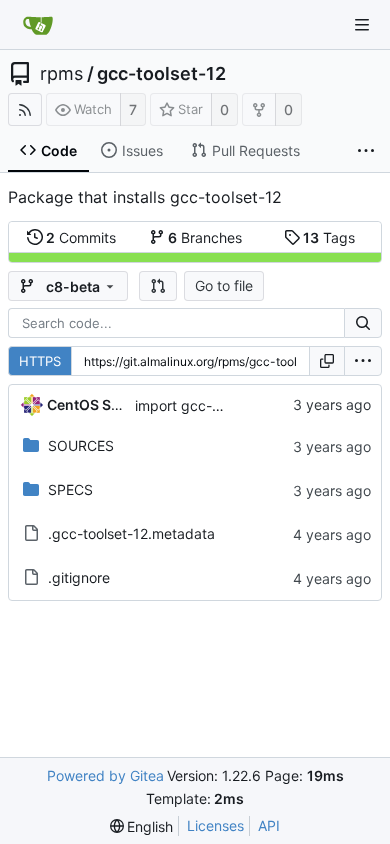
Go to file (224, 285)
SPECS (70, 489)
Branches (205, 237)
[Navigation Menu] (362, 25)
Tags (329, 237)
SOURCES (81, 445)
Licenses (215, 825)
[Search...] (363, 323)
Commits (81, 237)
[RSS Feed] (25, 109)
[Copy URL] (327, 361)
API (269, 825)
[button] (158, 286)
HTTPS (40, 361)
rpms (61, 74)
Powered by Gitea (105, 775)
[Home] (38, 25)
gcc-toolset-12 (161, 74)
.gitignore (79, 577)
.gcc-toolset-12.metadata (131, 533)
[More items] (366, 151)
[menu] (363, 361)
